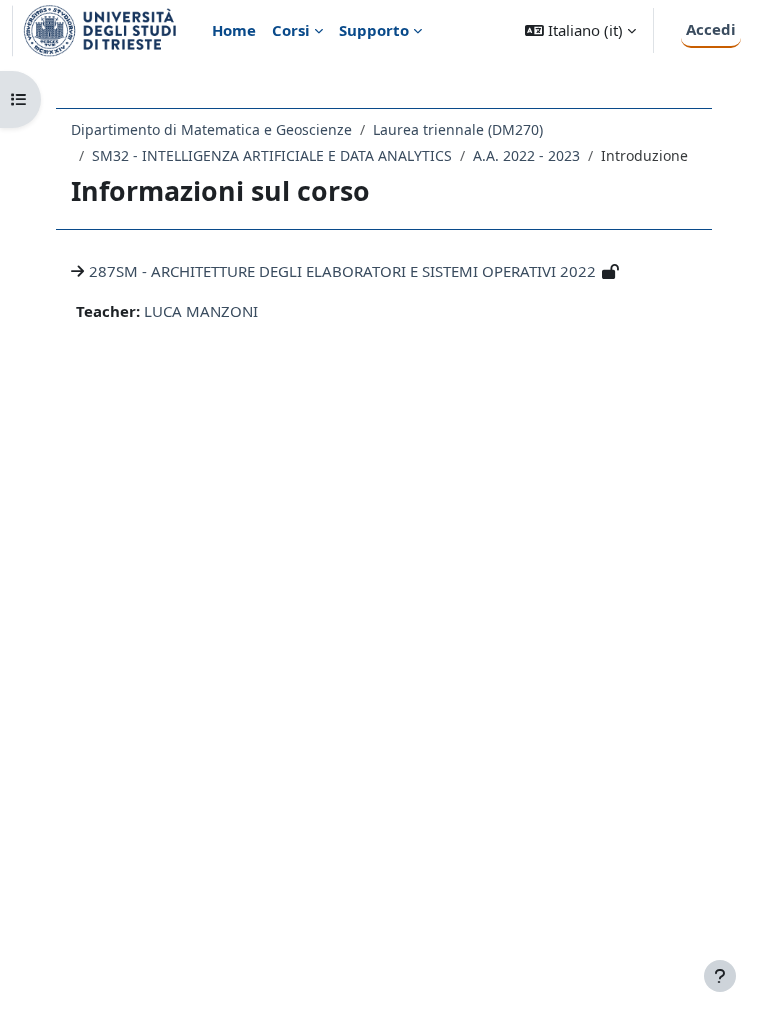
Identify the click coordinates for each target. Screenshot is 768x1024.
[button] (580, 30)
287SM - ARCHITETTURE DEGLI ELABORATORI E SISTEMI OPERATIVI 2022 (342, 271)
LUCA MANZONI (201, 311)
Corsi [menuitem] (291, 30)
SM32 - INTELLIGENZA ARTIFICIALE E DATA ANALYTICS (272, 155)
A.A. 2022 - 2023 (526, 155)
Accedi (711, 29)
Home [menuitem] (234, 30)
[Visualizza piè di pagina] (720, 976)
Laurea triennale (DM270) (458, 129)
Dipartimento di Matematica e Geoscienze (211, 129)
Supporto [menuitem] (374, 30)
